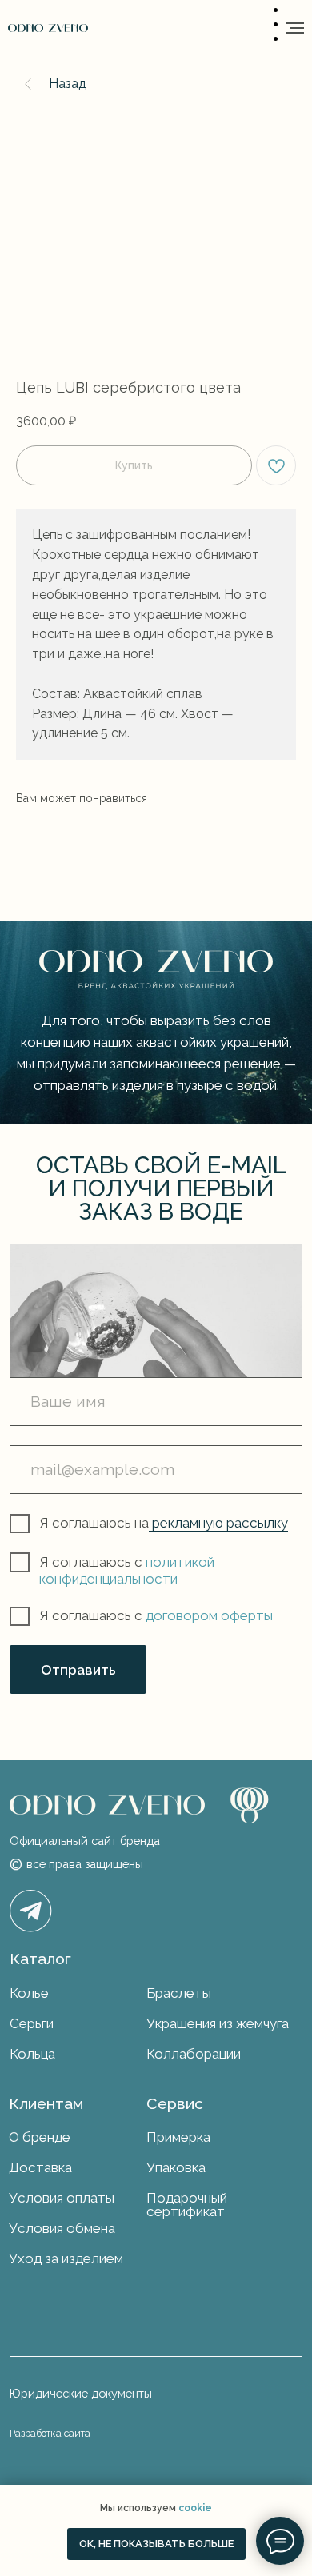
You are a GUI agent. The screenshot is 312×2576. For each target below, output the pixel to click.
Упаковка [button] (176, 2167)
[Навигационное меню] (295, 28)
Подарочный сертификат (187, 2205)
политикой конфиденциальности (127, 1570)
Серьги (32, 2023)
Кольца (32, 2054)
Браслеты (179, 1993)
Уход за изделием (66, 2258)
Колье (29, 1993)
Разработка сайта (50, 2434)
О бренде (40, 2137)
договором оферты (209, 1615)
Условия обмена (62, 2228)
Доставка (40, 2167)
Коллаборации (194, 2054)
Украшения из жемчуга (218, 2023)
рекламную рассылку (218, 1523)
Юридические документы (81, 2393)
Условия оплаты (62, 2198)
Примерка (178, 2137)
